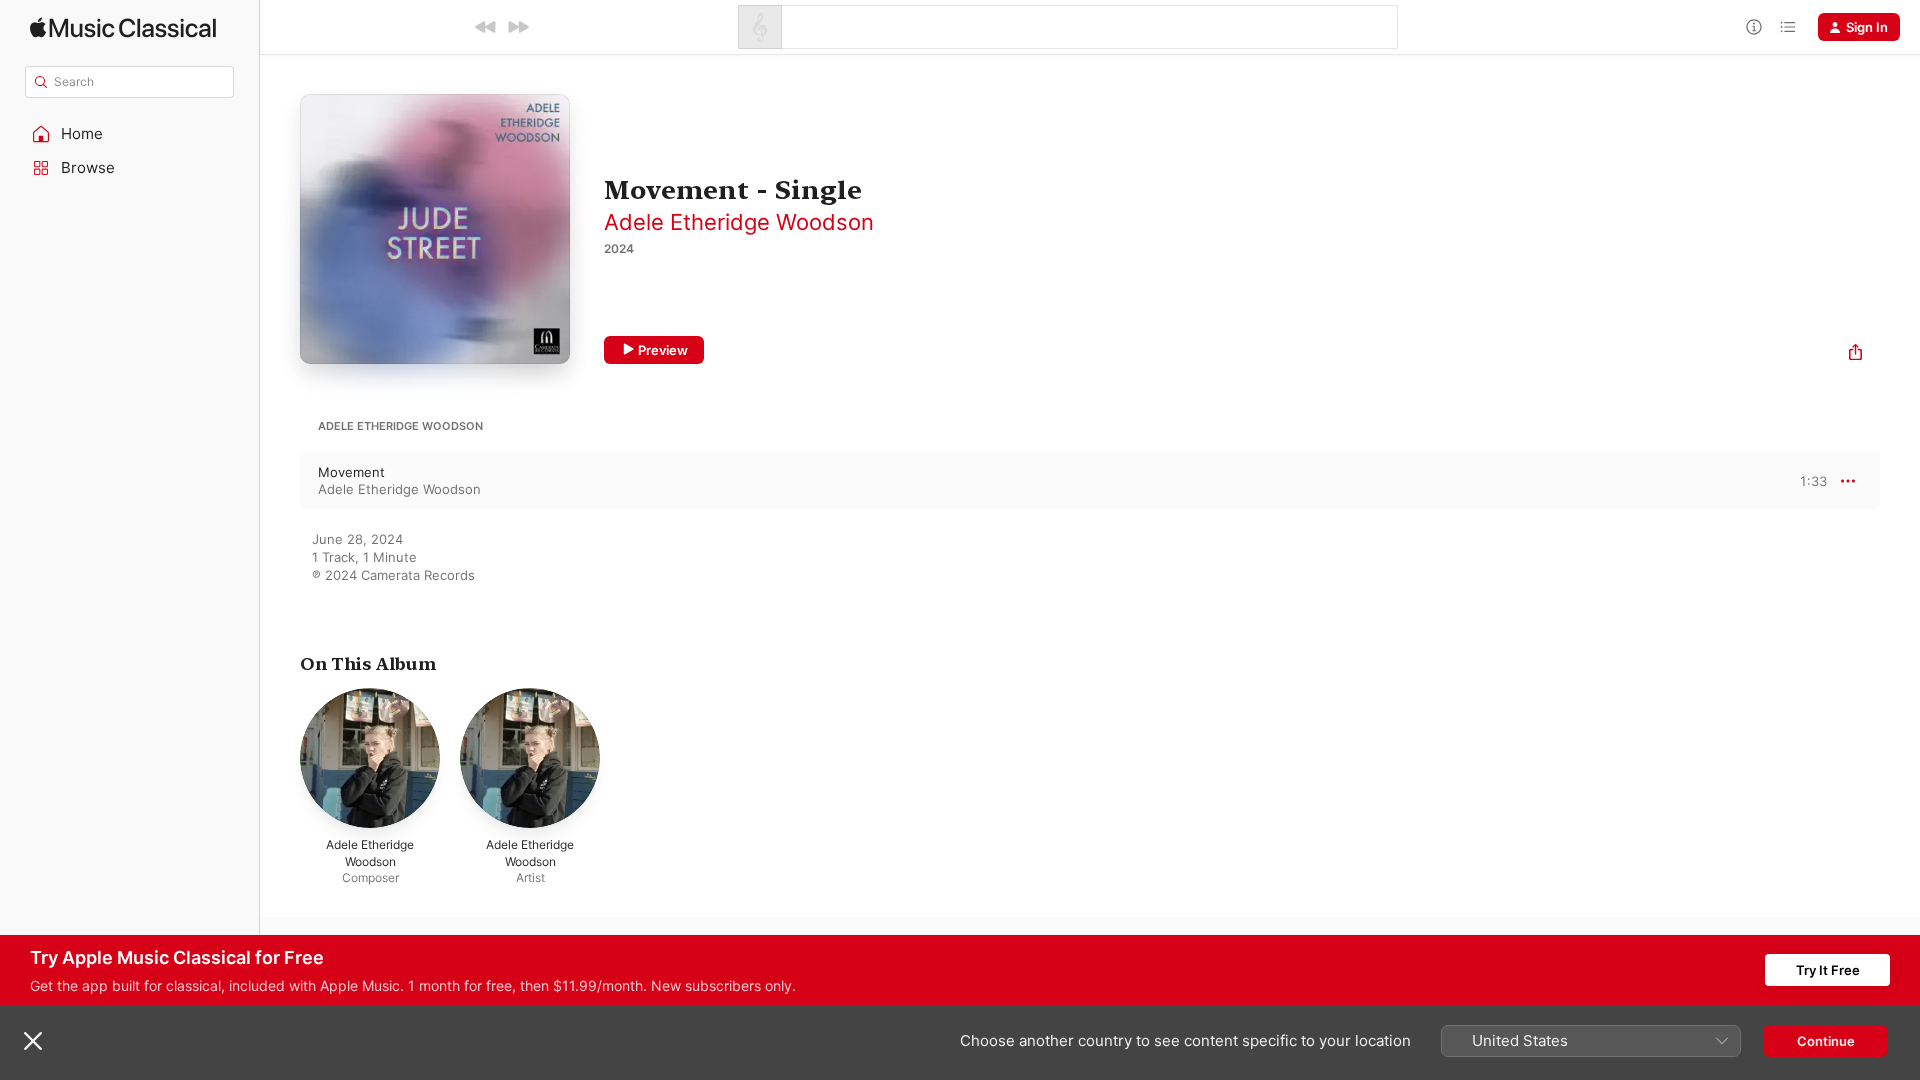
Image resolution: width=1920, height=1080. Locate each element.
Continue (1826, 1041)
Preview (663, 350)
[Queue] (1788, 27)
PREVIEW (1805, 480)
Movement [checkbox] (351, 472)
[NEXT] (518, 27)
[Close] (33, 1041)
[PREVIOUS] (486, 27)
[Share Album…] (1855, 354)
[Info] (1754, 27)
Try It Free (1828, 970)
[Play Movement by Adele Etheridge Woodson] (280, 481)
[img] (123, 27)
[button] (130, 134)
